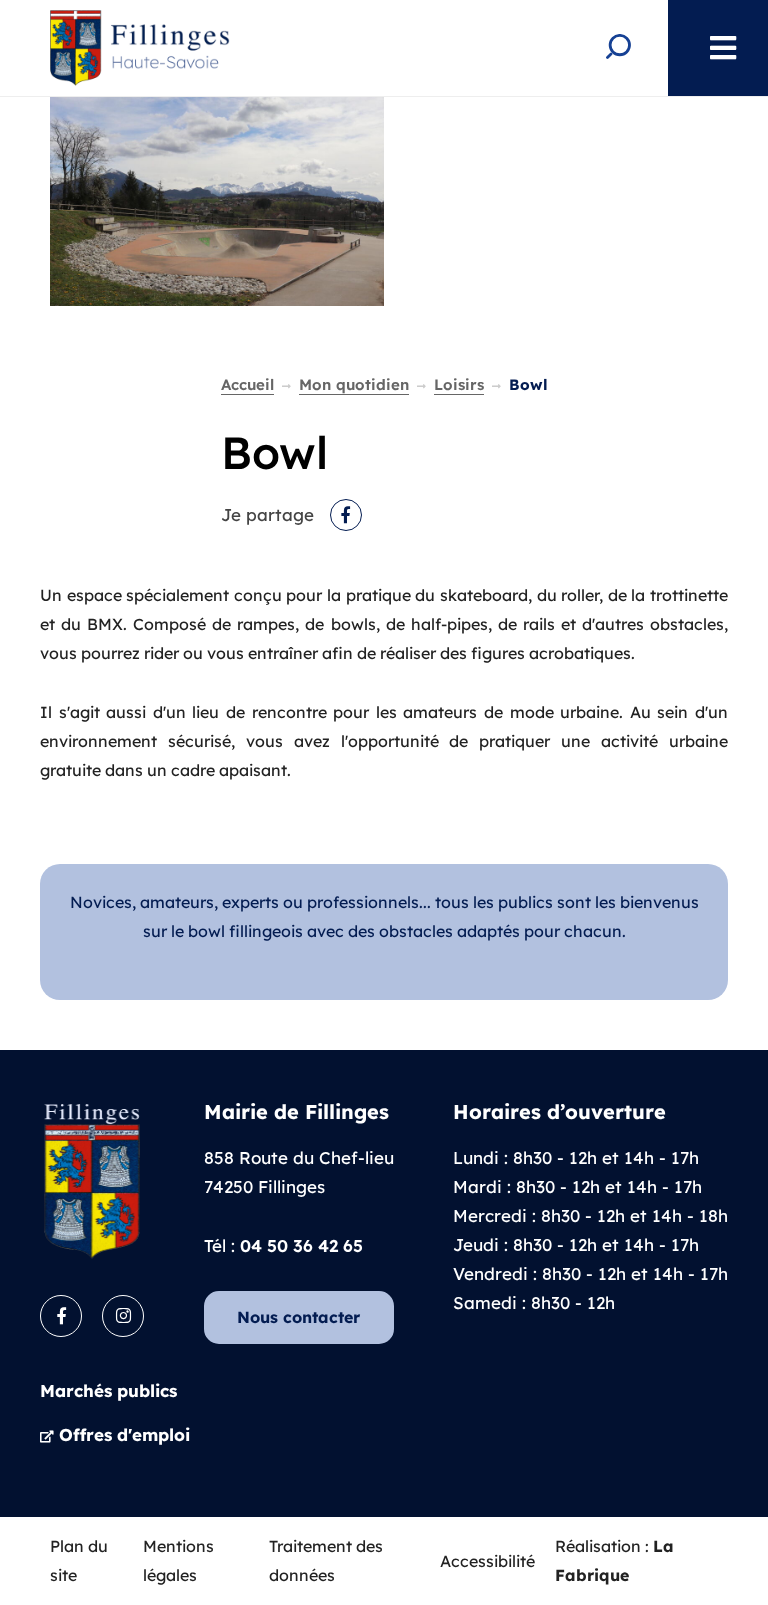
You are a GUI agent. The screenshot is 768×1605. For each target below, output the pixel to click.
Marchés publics (108, 1390)
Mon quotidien (354, 384)
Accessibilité (487, 1561)
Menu (713, 48)
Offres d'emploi (124, 1434)
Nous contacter (298, 1317)
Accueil (247, 384)
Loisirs (459, 384)
